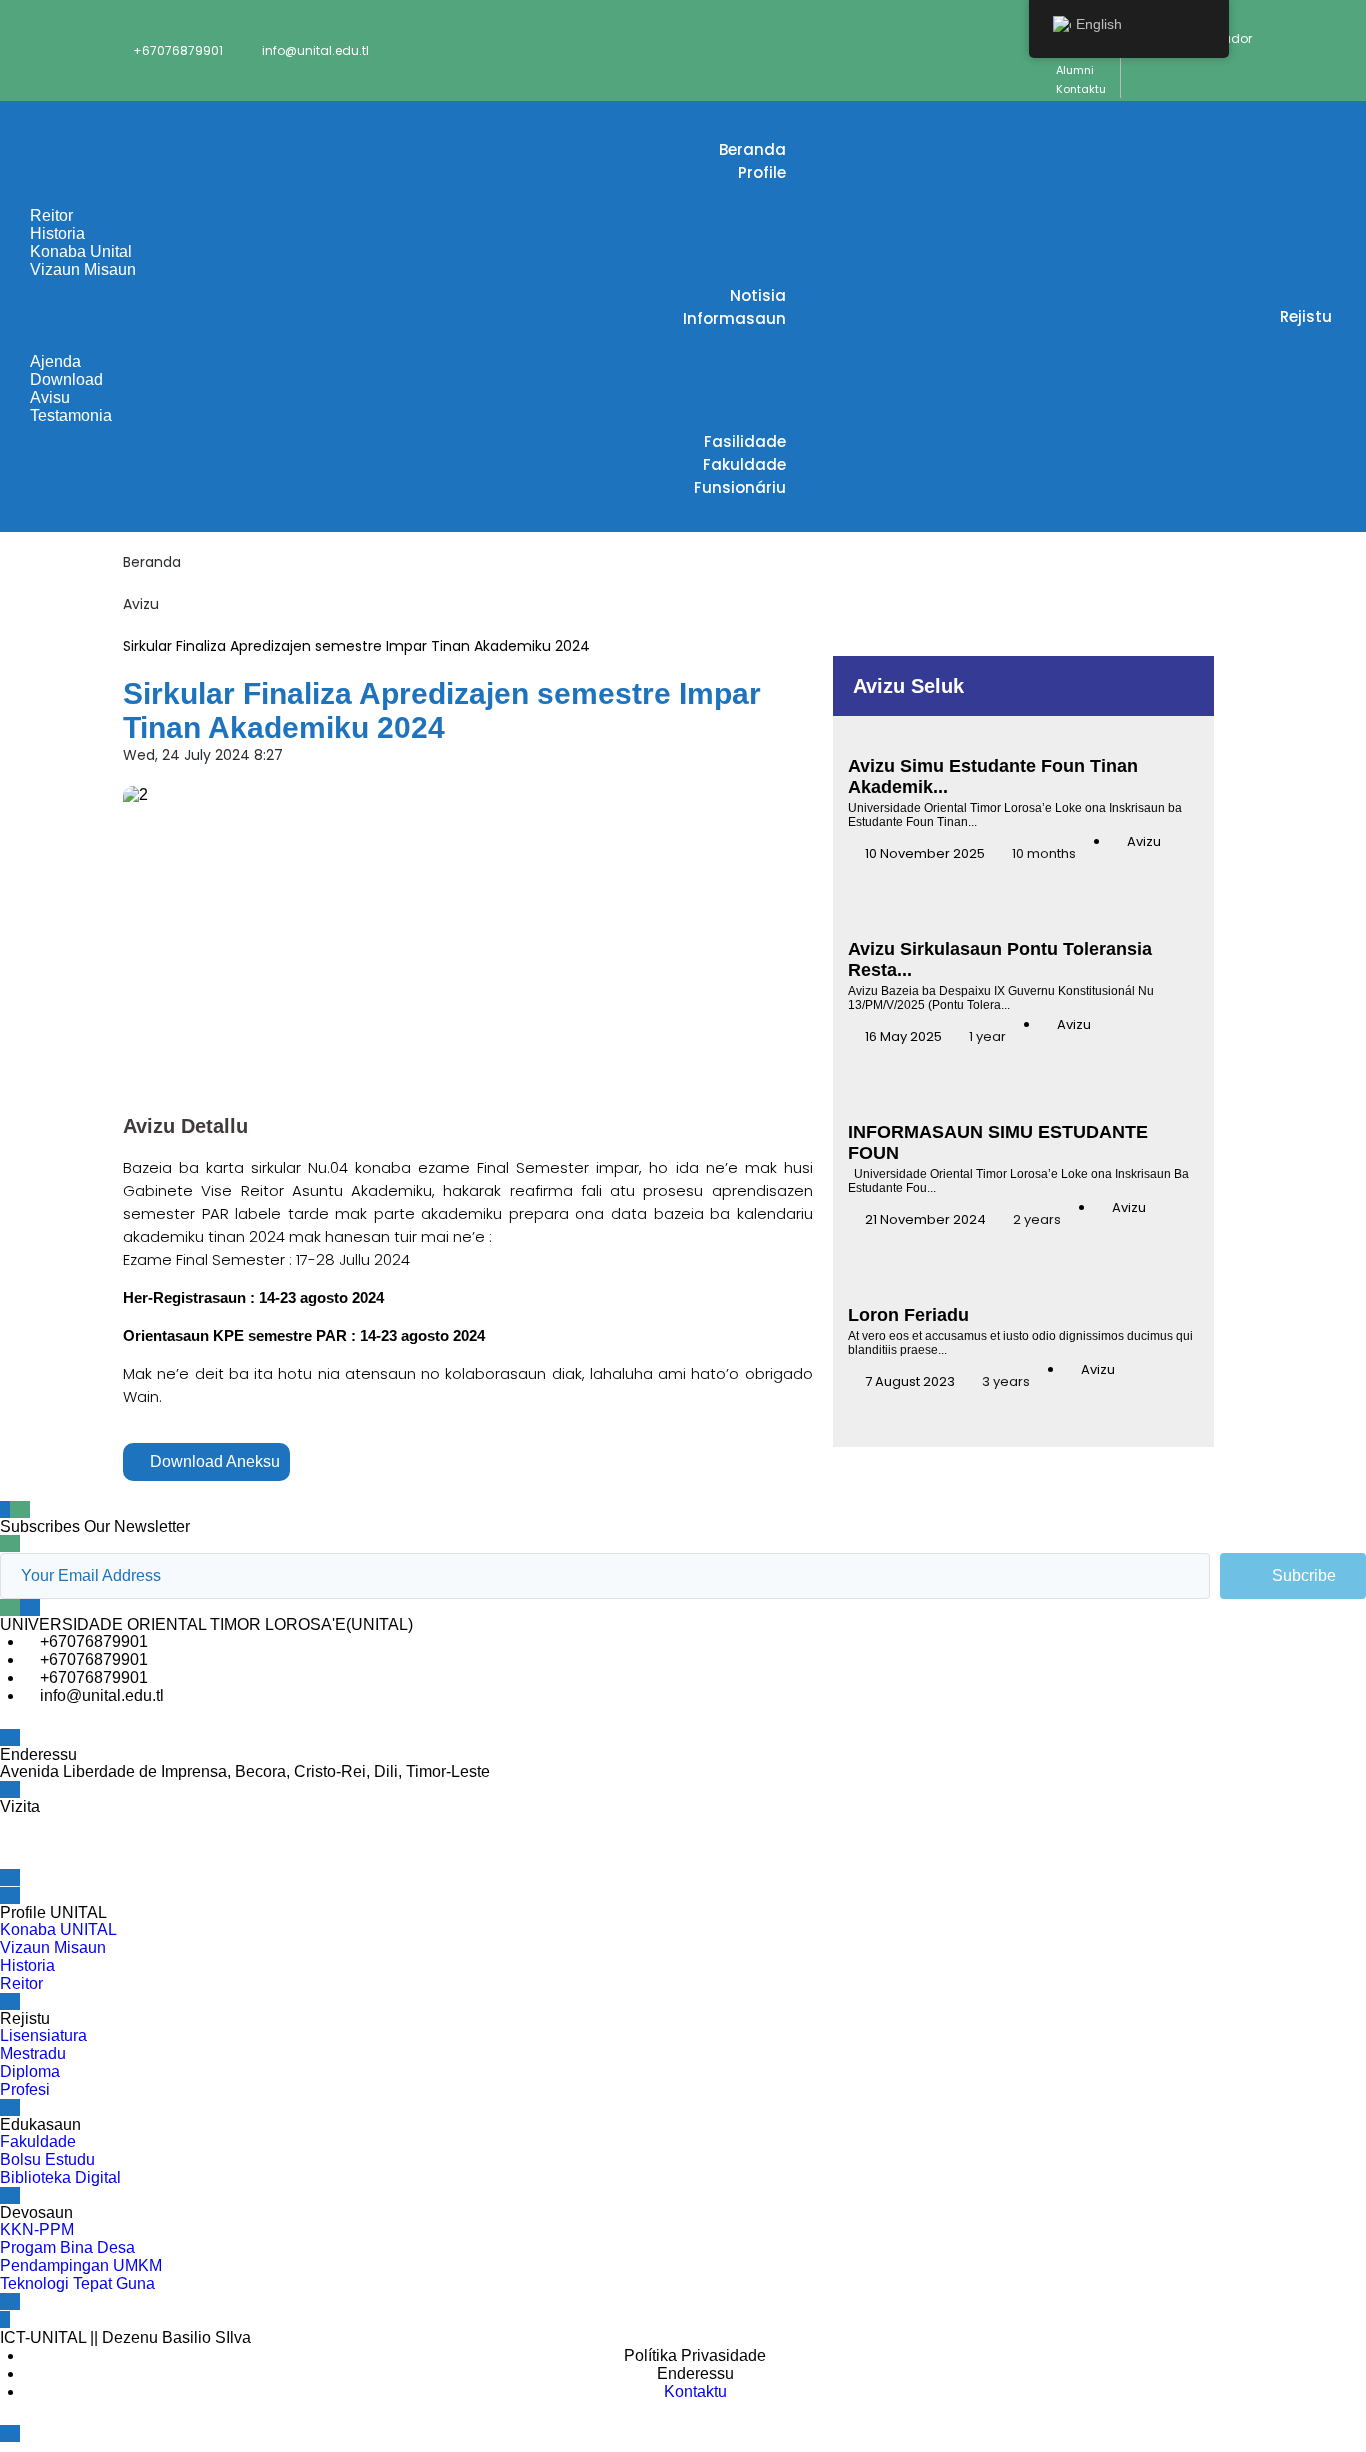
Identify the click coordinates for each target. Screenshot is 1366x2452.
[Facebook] (25, 1840)
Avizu (141, 604)
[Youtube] (187, 1840)
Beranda (152, 562)
